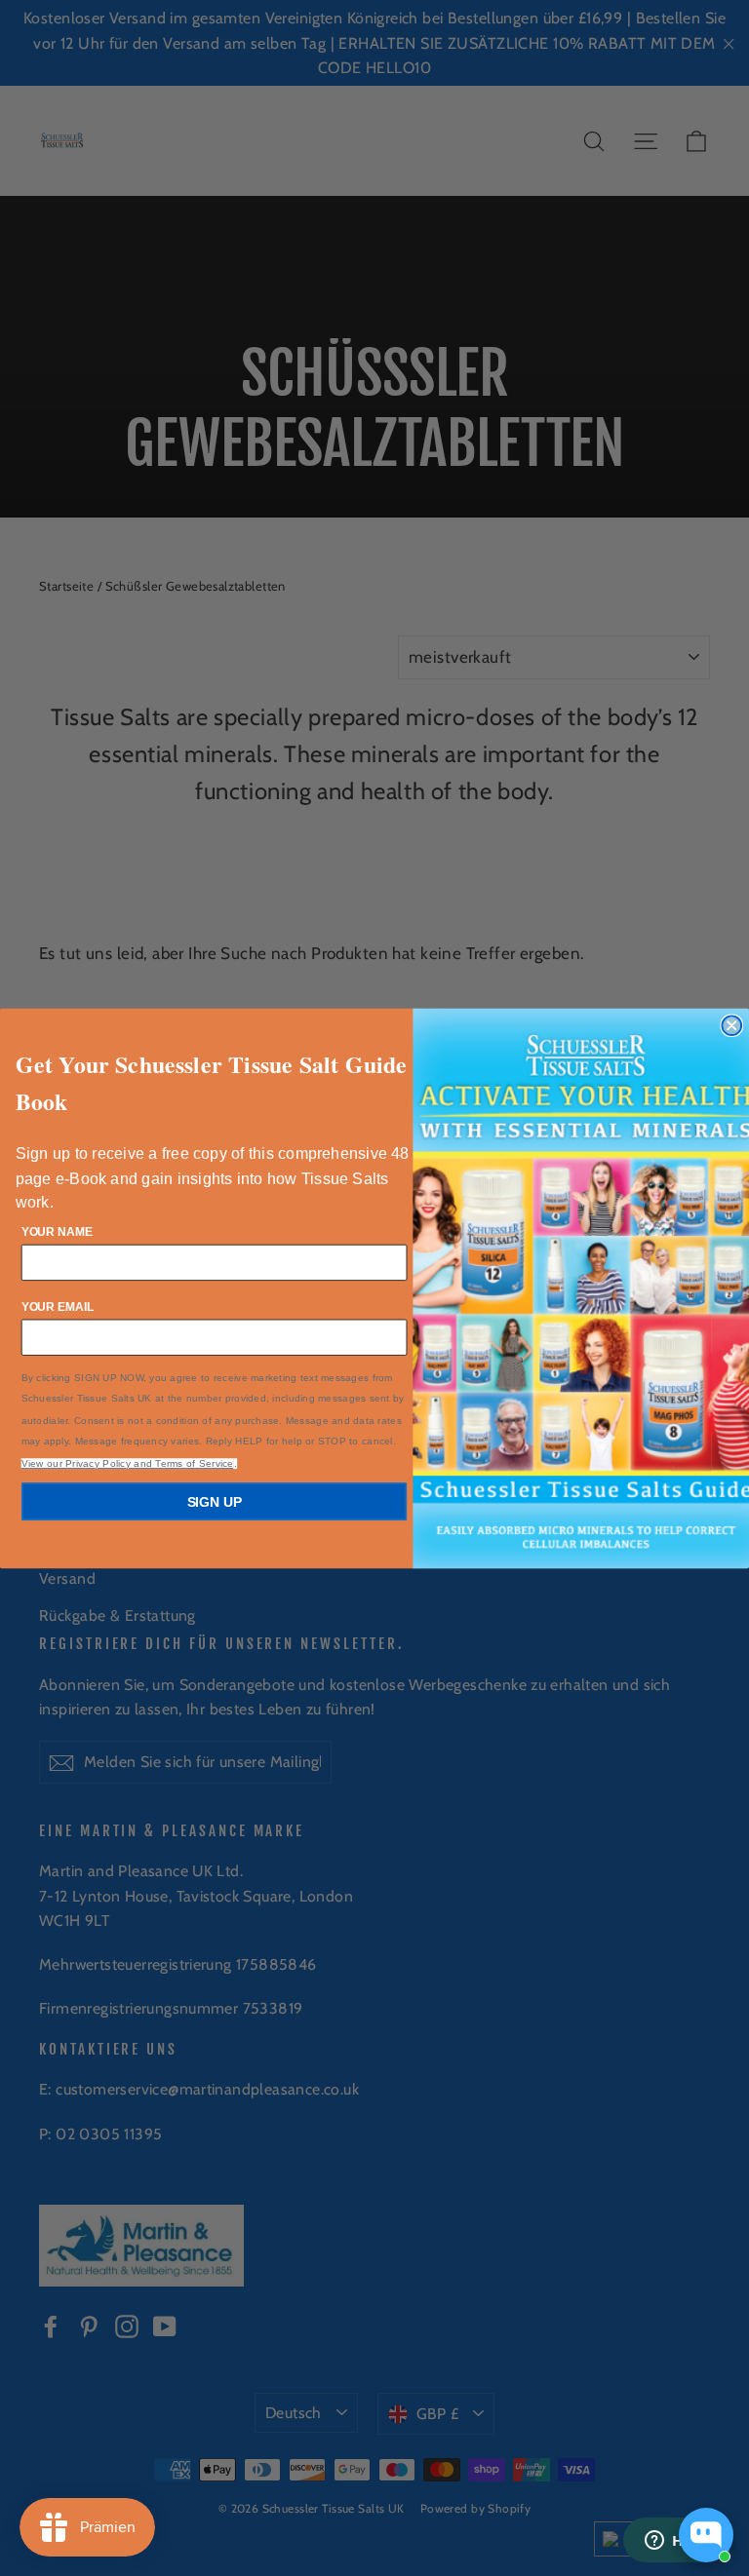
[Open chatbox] (706, 2535)
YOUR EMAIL (58, 1306)
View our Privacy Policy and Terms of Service (128, 1462)
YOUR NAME (57, 1232)
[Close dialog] (731, 1025)
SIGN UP (215, 1501)
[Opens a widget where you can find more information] (676, 2542)
